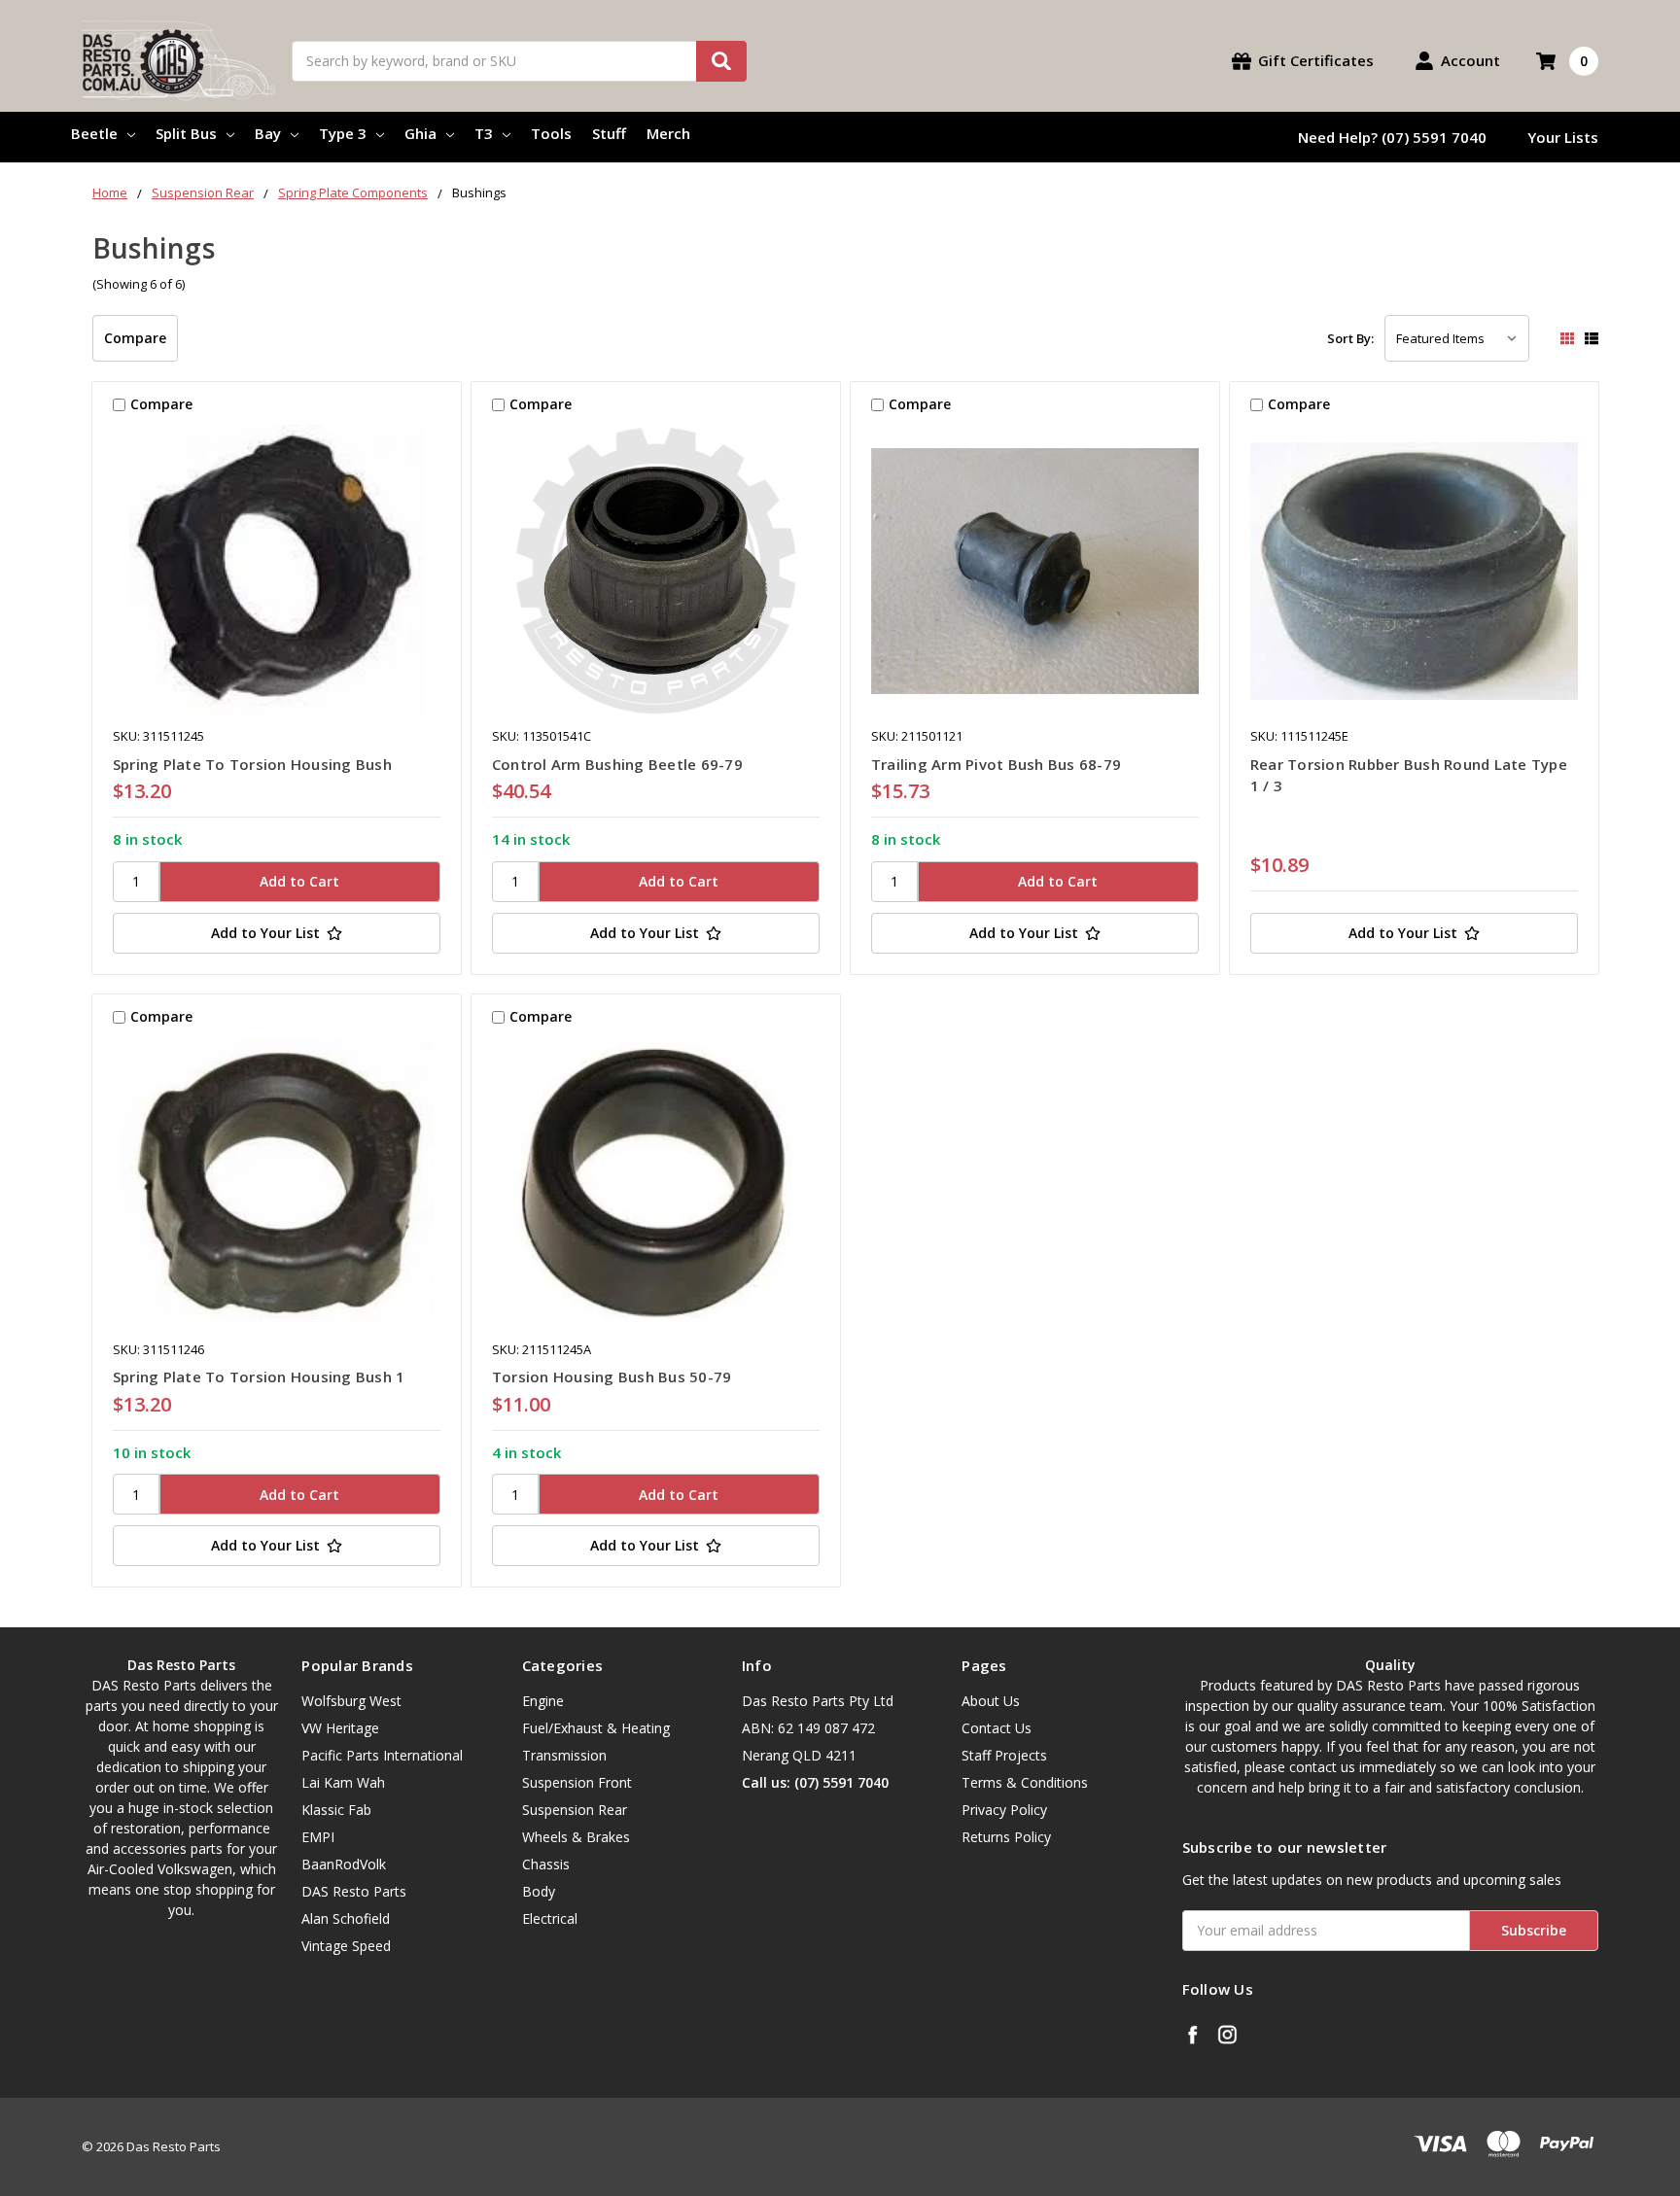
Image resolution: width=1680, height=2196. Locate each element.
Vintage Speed (346, 1946)
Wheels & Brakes (576, 1837)
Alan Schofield (346, 1918)
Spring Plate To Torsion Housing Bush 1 (259, 1377)
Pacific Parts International (382, 1755)
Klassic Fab (336, 1810)
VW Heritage (340, 1728)
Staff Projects (1004, 1755)
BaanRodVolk (344, 1864)
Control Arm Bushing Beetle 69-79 (617, 764)
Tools (551, 133)
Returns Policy (1006, 1837)
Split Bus (186, 133)
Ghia (420, 133)
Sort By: (1350, 338)
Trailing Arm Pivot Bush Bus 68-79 (996, 764)
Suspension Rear (575, 1810)
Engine (543, 1701)
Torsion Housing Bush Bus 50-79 (612, 1377)
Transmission (564, 1755)
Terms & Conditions (1025, 1782)
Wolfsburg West (351, 1701)
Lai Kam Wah (343, 1782)
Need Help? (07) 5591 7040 (1392, 137)
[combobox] (519, 61)
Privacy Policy (1004, 1810)
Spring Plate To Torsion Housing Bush (252, 764)
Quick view (277, 571)
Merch (668, 133)
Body (539, 1891)
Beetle (94, 133)
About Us (991, 1701)
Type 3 (343, 133)
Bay (268, 133)
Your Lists (1563, 137)
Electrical (550, 1918)
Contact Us (997, 1728)
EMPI (318, 1837)
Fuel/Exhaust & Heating (596, 1728)
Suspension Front (577, 1782)
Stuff (609, 133)
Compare (135, 338)
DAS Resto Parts (354, 1891)
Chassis (546, 1864)
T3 (484, 133)
